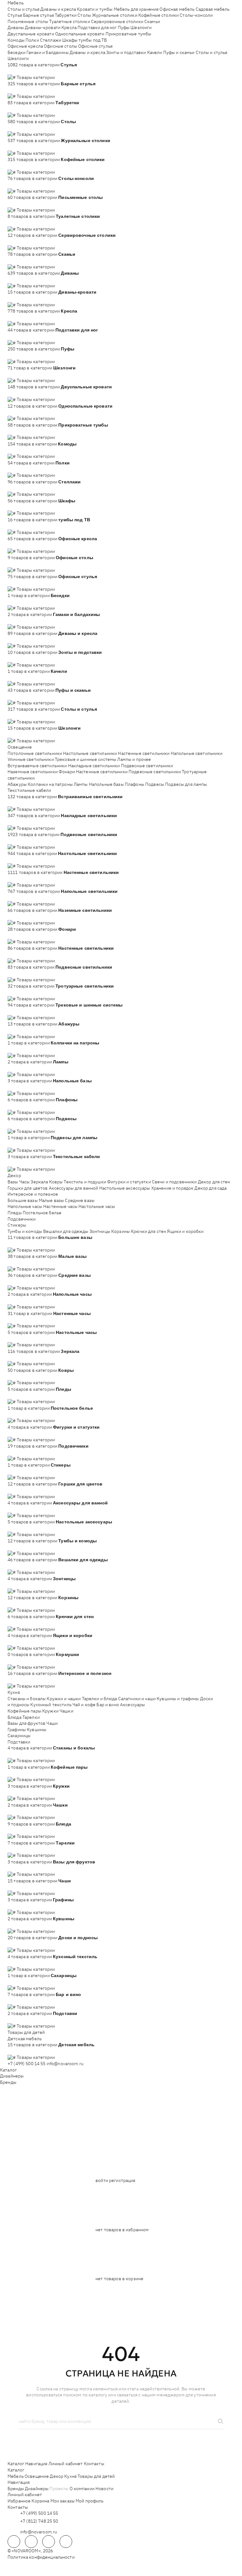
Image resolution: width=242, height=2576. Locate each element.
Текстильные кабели (29, 790)
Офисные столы (60, 46)
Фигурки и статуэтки (129, 1182)
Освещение (20, 747)
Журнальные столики (115, 15)
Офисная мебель (177, 9)
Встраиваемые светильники (37, 766)
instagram (49, 2542)
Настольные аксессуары (125, 1188)
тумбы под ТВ (93, 40)
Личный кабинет (66, 2464)
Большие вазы (23, 1200)
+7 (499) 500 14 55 (27, 2064)
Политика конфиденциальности (41, 2557)
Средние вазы (80, 1200)
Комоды (16, 40)
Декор (14, 1175)
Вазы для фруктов (26, 1723)
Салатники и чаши (137, 1699)
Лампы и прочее (134, 759)
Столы (84, 15)
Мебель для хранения (136, 9)
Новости (104, 2489)
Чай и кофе (84, 1705)
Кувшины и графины (178, 1699)
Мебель (16, 3)
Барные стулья (38, 15)
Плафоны (135, 784)
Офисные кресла (25, 46)
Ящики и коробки (185, 1231)
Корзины (121, 1231)
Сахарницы (19, 1736)
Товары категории (36, 77)
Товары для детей (26, 2032)
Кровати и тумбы (95, 9)
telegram (14, 2542)
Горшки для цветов (28, 1188)
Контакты (94, 2464)
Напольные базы (106, 784)
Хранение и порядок (173, 1188)
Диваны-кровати (43, 27)
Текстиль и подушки (85, 1182)
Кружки (50, 1711)
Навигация (36, 2464)
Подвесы (155, 784)
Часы (25, 1182)
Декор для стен (214, 1182)
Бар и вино (108, 1705)
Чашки (66, 1711)
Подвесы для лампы (186, 784)
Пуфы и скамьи (179, 52)
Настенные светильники (144, 753)
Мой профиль (90, 2501)
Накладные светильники (94, 766)
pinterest (66, 2542)
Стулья (15, 15)
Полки (32, 40)
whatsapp (31, 2542)
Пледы (15, 1213)
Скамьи (152, 21)
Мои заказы (63, 2501)
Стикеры (17, 1225)
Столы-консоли (196, 15)
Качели (155, 52)
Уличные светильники (31, 759)
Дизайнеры (12, 2076)
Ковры (56, 1182)
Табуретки (66, 15)
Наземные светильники (33, 772)
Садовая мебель (213, 9)
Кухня (14, 1692)
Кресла (69, 27)
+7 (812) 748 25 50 (39, 2521)
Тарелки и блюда (100, 1699)
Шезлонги (141, 27)
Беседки (17, 52)
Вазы (13, 1182)
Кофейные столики (158, 15)
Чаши (52, 1723)
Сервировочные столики (117, 21)
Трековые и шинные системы (86, 759)
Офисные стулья (95, 46)
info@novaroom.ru (65, 2064)
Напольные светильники (197, 753)
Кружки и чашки (64, 1699)
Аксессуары (133, 1705)
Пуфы (124, 27)
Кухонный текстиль (51, 1705)
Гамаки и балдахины (48, 52)
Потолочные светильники (35, 753)
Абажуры (17, 784)
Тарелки (31, 1717)
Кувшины (37, 1730)
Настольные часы (97, 1206)
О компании (82, 2489)
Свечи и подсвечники (174, 1182)
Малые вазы (51, 1200)
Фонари (67, 772)
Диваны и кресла (58, 9)
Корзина (40, 2501)
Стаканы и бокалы (27, 1699)
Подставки (19, 1742)
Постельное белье (42, 1213)
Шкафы (70, 40)
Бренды (8, 2082)
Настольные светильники (90, 753)
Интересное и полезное (33, 1194)
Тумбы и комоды (25, 1231)
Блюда (14, 1717)
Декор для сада (210, 1188)
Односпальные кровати (80, 34)
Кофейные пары (24, 1711)
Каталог (8, 2070)
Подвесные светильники (147, 766)
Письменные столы (28, 21)
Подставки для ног (97, 27)
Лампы (81, 784)
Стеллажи (51, 40)
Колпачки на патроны (50, 784)
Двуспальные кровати (31, 34)
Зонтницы (100, 1231)
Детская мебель (25, 2039)
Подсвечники (22, 1219)
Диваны (16, 27)
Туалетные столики (69, 21)
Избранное (19, 2501)
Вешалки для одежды (66, 1231)
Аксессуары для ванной (74, 1188)
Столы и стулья (23, 9)
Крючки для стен (148, 1231)
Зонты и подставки (126, 52)
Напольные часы (25, 1206)
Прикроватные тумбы (129, 34)
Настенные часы (60, 1206)
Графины (17, 1730)
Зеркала (39, 1182)
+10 (20, 71)
